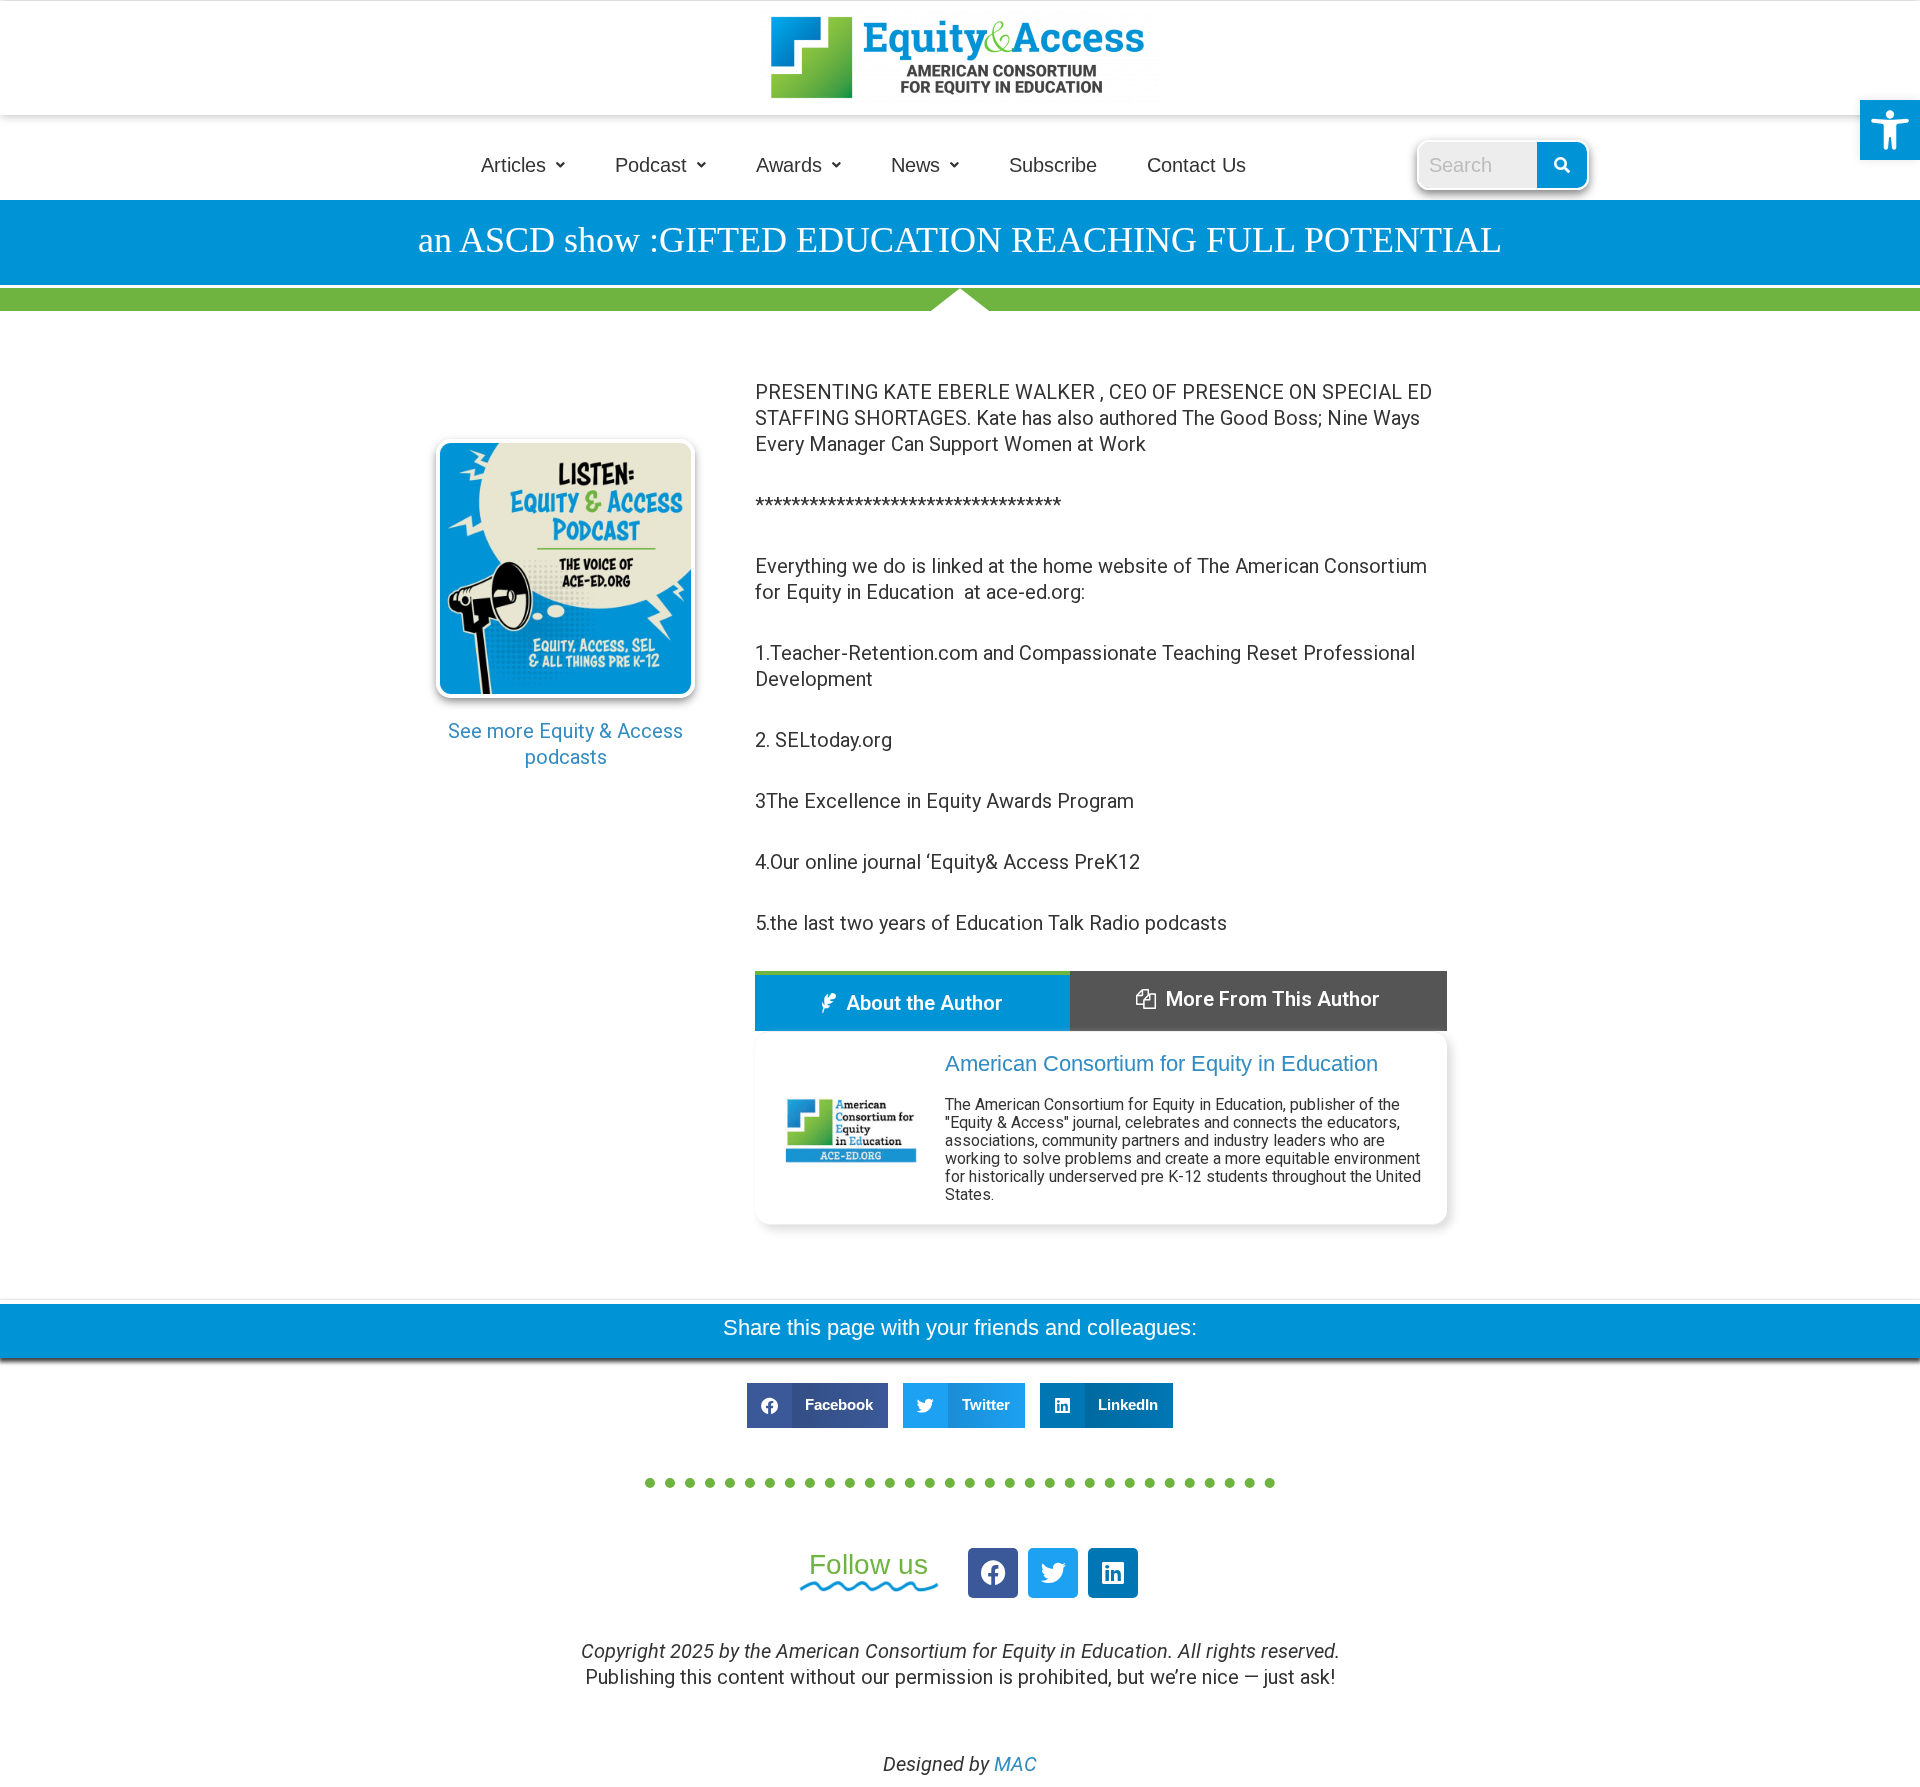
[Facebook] (993, 1573)
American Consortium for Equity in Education (1161, 1063)
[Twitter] (1053, 1573)
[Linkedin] (1113, 1573)
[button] (1890, 130)
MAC (1015, 1764)
